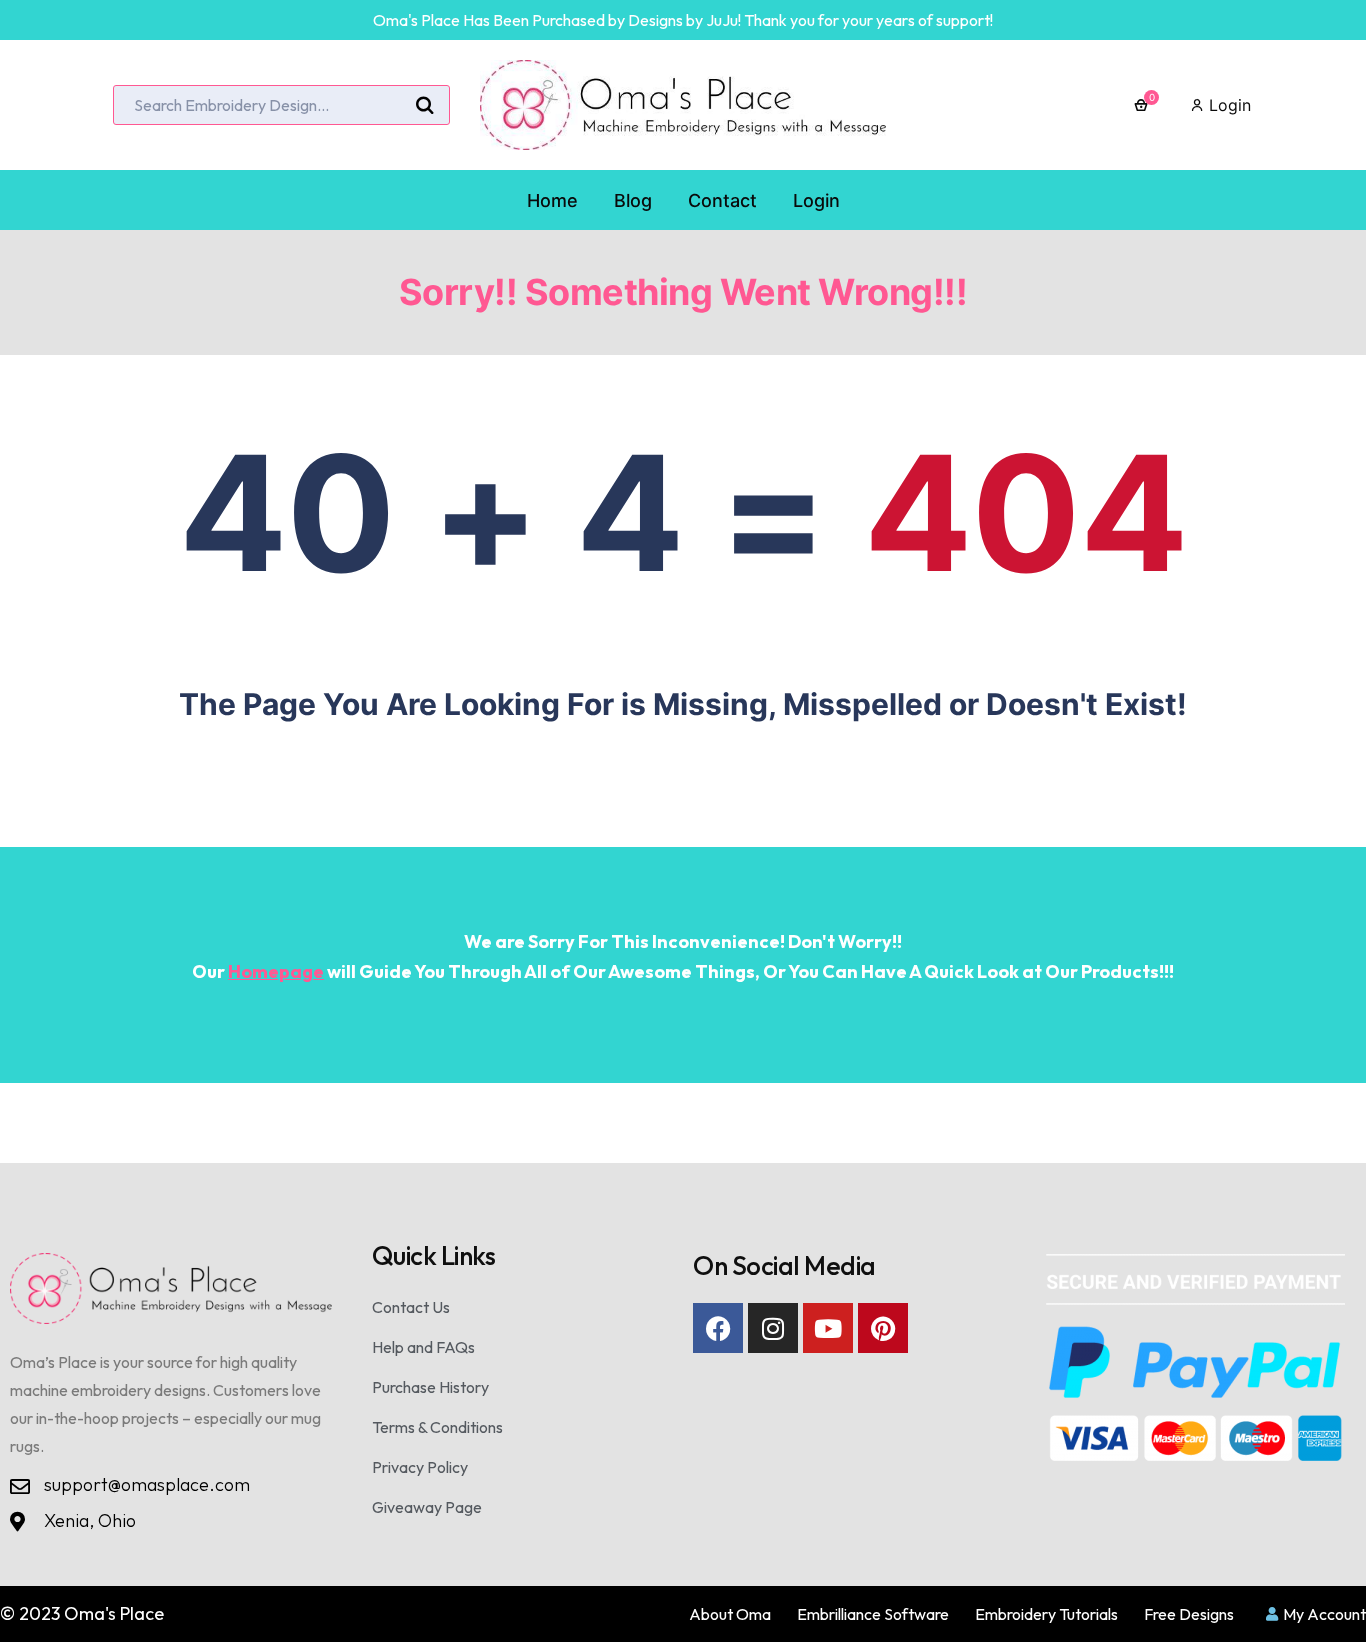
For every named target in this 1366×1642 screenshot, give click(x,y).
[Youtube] (828, 1328)
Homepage (276, 971)
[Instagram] (773, 1328)
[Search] (425, 106)
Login (1227, 105)
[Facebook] (718, 1328)
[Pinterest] (883, 1328)
